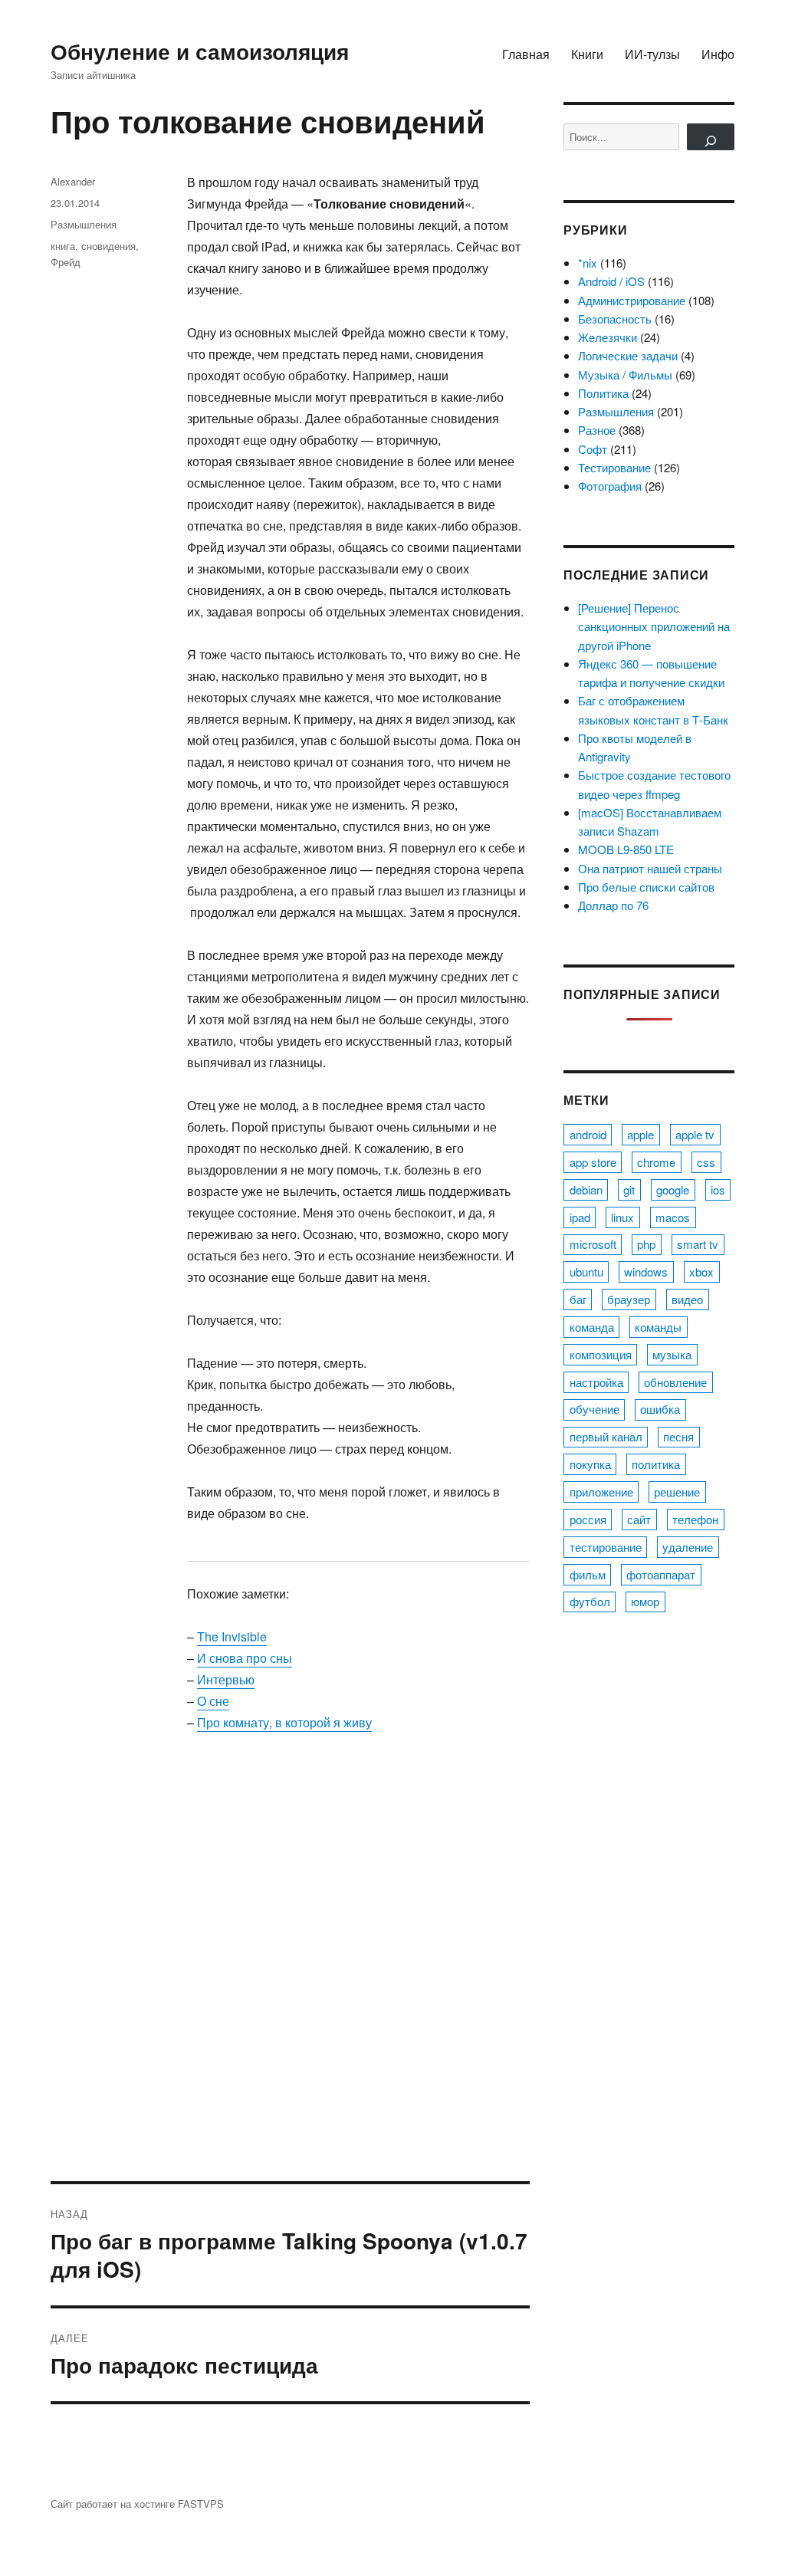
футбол (590, 1601)
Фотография (610, 486)
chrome (656, 1162)
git (629, 1189)
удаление (688, 1547)
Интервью (226, 1679)
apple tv (695, 1134)
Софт (593, 449)
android (588, 1134)
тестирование (606, 1547)
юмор (645, 1601)
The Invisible (232, 1636)
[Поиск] (711, 137)
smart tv (698, 1244)
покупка (590, 1464)
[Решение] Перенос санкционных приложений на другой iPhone (654, 626)
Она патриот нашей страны (650, 868)
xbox (701, 1272)
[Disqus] (290, 1968)
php (646, 1244)
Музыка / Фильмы (625, 375)
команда (592, 1327)
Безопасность (615, 319)
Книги (587, 54)
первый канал (606, 1436)
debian (586, 1189)
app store (593, 1162)
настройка (596, 1382)
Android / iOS (611, 281)
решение (677, 1492)
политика (656, 1464)
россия (588, 1519)
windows (646, 1272)
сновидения (108, 246)
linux (622, 1217)
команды (658, 1327)
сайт (639, 1519)
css (706, 1162)
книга (63, 246)
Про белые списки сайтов (646, 887)
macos (673, 1217)
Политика (603, 393)
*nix (588, 263)
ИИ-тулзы (652, 54)
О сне (213, 1701)
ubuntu (586, 1272)
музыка (672, 1354)
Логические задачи (628, 355)
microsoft (593, 1244)
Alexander (73, 181)
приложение (601, 1492)
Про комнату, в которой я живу (284, 1722)
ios (718, 1189)
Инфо (718, 54)
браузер (629, 1299)
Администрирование (632, 300)
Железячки (608, 337)
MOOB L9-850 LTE (626, 849)
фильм (588, 1574)
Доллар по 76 (613, 905)
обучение (594, 1409)
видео (687, 1299)
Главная (526, 54)
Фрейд (66, 262)
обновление (675, 1382)
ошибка (660, 1409)
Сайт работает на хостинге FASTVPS (137, 2504)
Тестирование (614, 467)
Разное (597, 430)
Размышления (84, 224)
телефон (695, 1519)
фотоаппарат (661, 1574)
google (673, 1189)
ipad (580, 1217)
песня (678, 1436)
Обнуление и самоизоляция (200, 51)
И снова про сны (245, 1658)
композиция (601, 1354)
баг (578, 1299)
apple (640, 1134)
